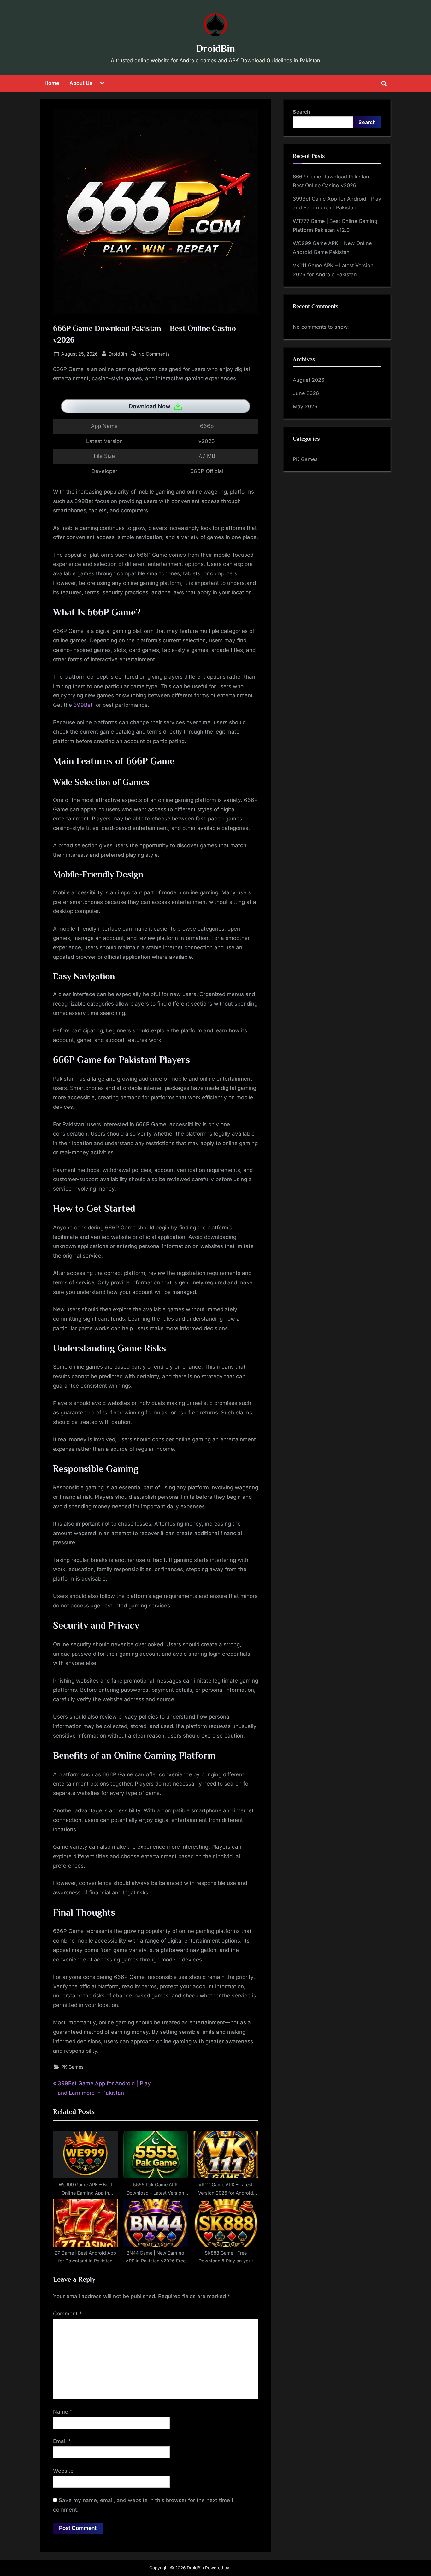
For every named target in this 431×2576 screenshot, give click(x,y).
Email (62, 2441)
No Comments (154, 354)
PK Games (72, 2067)
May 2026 (305, 406)
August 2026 (309, 380)
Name (63, 2412)
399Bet (83, 705)
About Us (81, 83)
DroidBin (215, 48)
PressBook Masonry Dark (256, 2568)
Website (63, 2471)
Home (52, 83)
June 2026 (306, 393)
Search (301, 112)
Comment (68, 2314)
